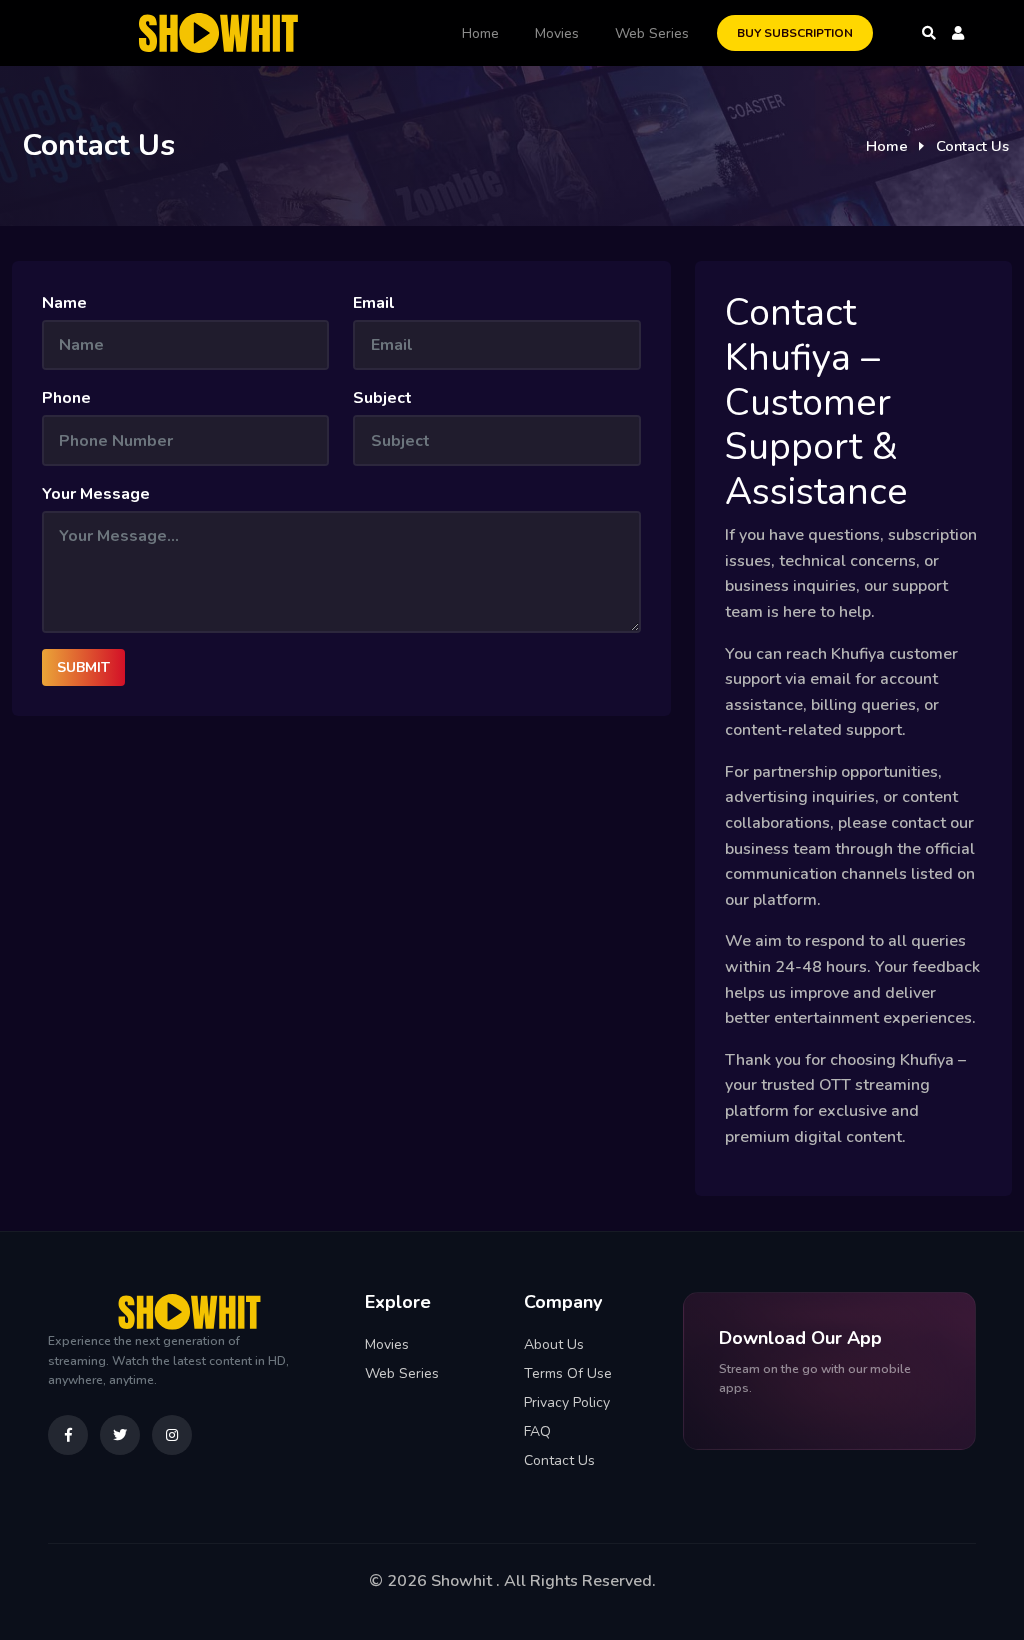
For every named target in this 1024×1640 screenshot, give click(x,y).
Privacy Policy (567, 1402)
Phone (66, 398)
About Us (554, 1344)
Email (374, 303)
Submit (83, 667)
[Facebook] (68, 1435)
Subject (382, 398)
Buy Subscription (795, 33)
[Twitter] (120, 1435)
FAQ (537, 1431)
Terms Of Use (568, 1373)
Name (64, 303)
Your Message (96, 494)
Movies (557, 33)
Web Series (652, 33)
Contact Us (559, 1460)
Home (480, 33)
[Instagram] (172, 1435)
